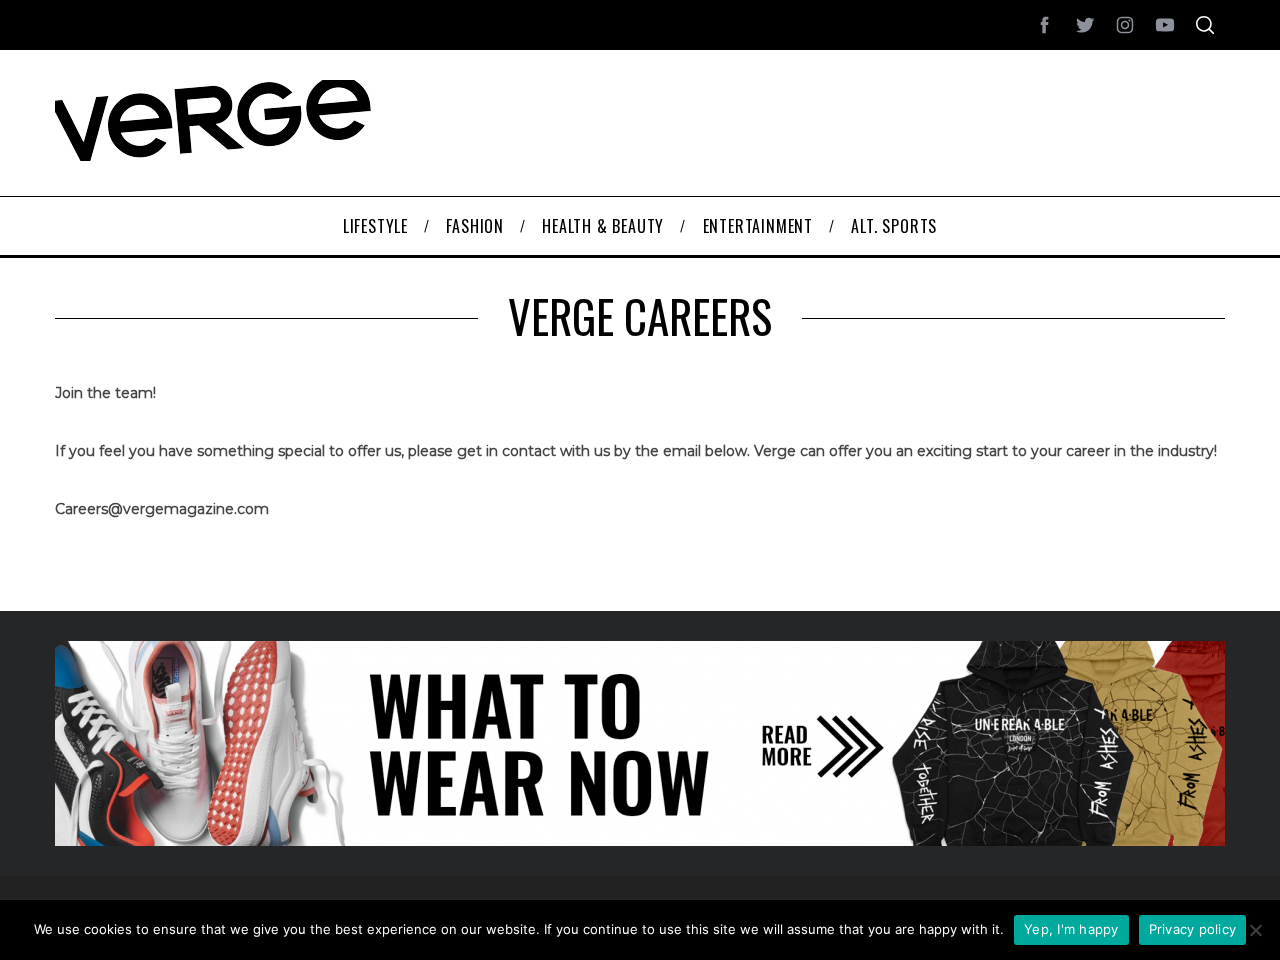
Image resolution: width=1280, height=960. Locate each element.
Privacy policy (1193, 929)
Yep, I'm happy (1071, 929)
